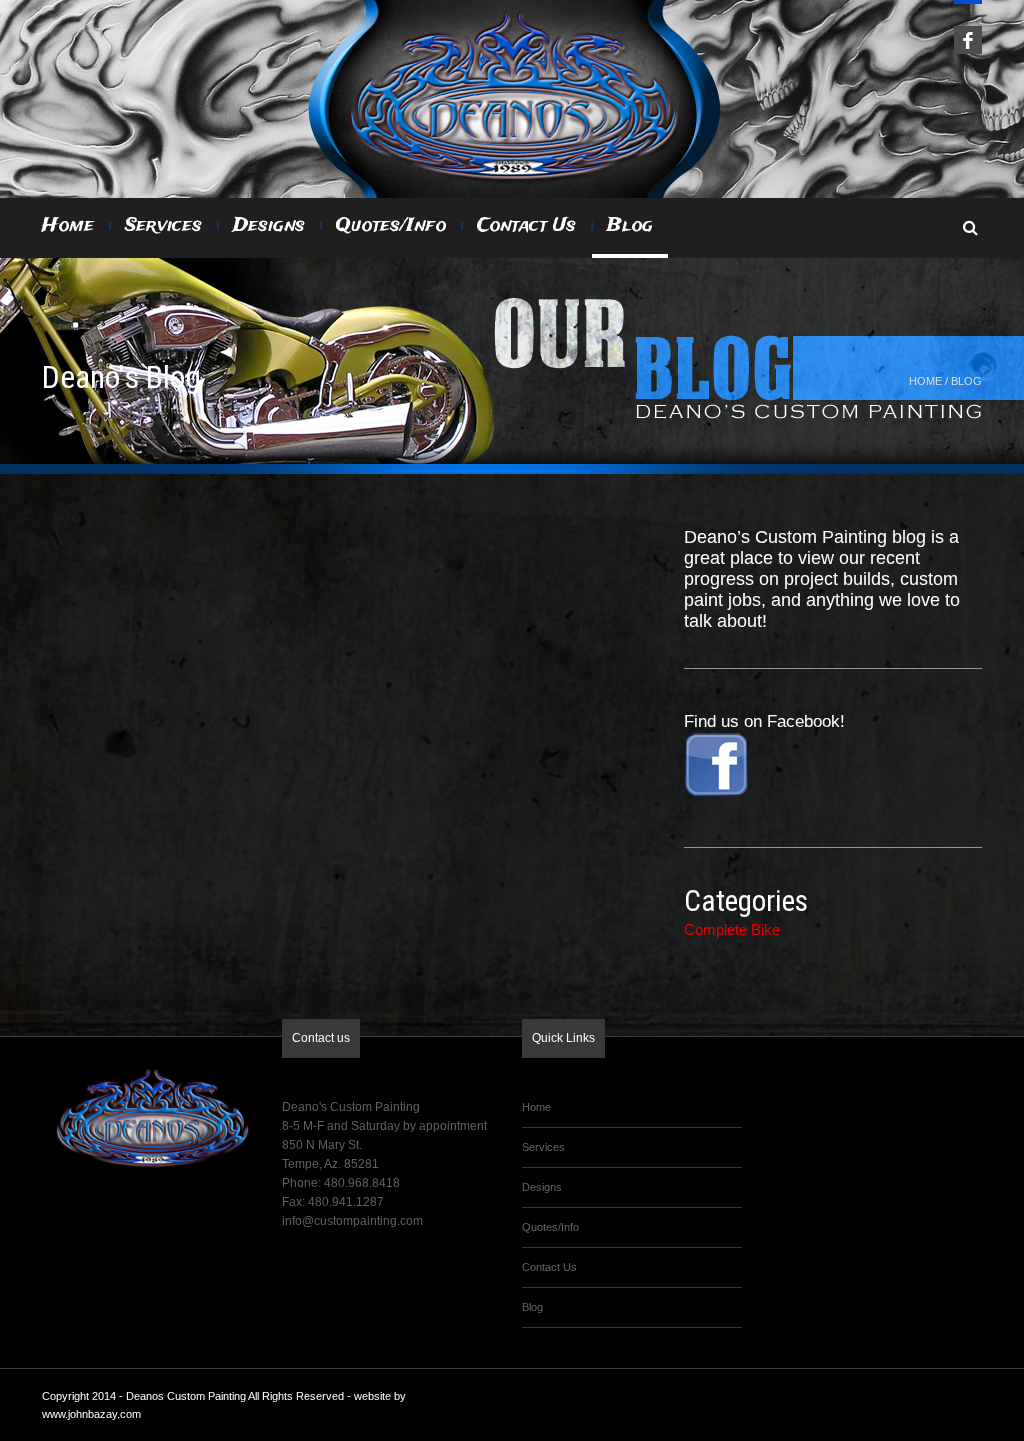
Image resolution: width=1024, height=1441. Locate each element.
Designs (269, 226)
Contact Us (526, 226)
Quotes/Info (391, 226)
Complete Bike (732, 929)
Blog (630, 226)
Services (163, 226)
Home (68, 226)
